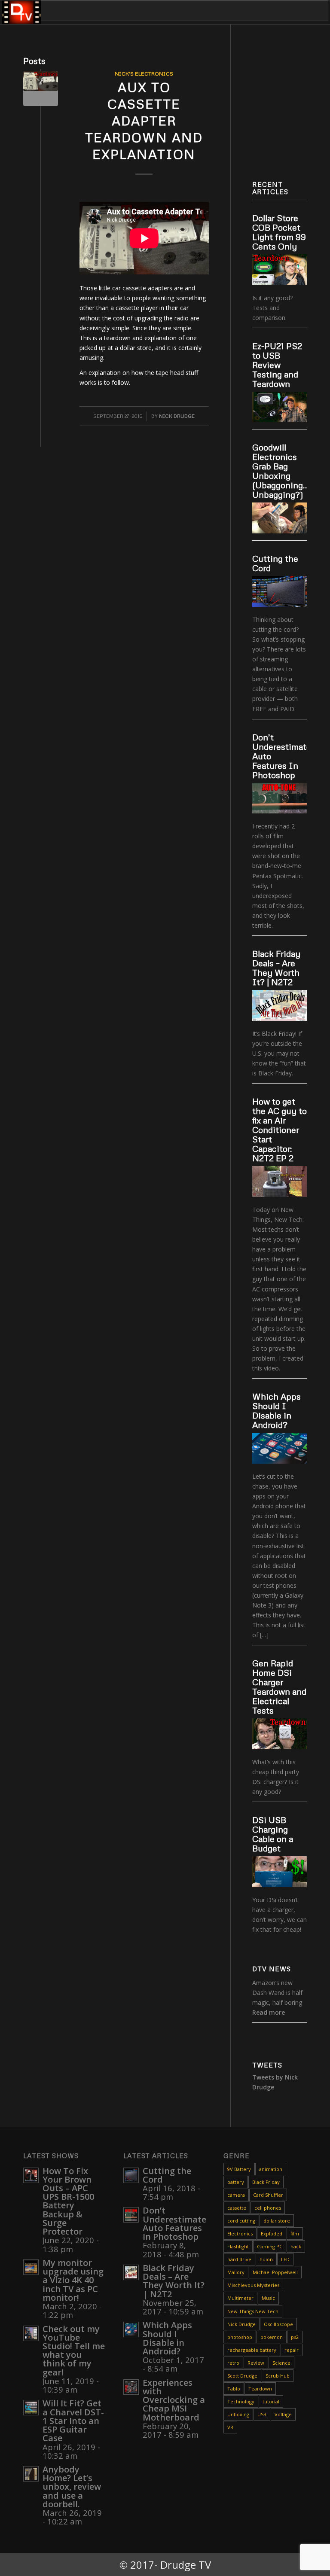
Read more (269, 2012)
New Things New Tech (253, 2311)
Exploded (272, 2233)
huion (266, 2259)
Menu (28, 11)
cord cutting (241, 2221)
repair (292, 2350)
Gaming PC (270, 2246)
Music (268, 2298)
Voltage (283, 2414)
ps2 (295, 2337)
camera (236, 2195)
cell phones (268, 2208)
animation (271, 2169)
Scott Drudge (242, 2376)
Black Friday (266, 2182)
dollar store (277, 2221)
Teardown (260, 2389)
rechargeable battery (252, 2350)
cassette (237, 2208)
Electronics (240, 2233)
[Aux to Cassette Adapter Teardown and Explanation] (41, 89)
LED (285, 2259)
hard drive (239, 2259)
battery (236, 2182)
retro (233, 2363)
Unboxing (238, 2414)
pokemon (272, 2337)
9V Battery (239, 2169)
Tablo (234, 2389)
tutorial (271, 2401)
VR (230, 2427)
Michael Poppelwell (275, 2272)
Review (256, 2363)
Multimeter (240, 2298)
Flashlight (238, 2246)
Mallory (236, 2272)
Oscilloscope (278, 2324)
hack (296, 2246)
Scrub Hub (278, 2376)
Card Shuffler (268, 2195)
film (295, 2233)
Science (281, 2363)
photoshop (240, 2337)
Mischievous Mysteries (253, 2285)
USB (262, 2414)
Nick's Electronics (144, 73)
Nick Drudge (177, 416)
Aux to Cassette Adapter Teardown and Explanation (144, 120)
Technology (241, 2401)
